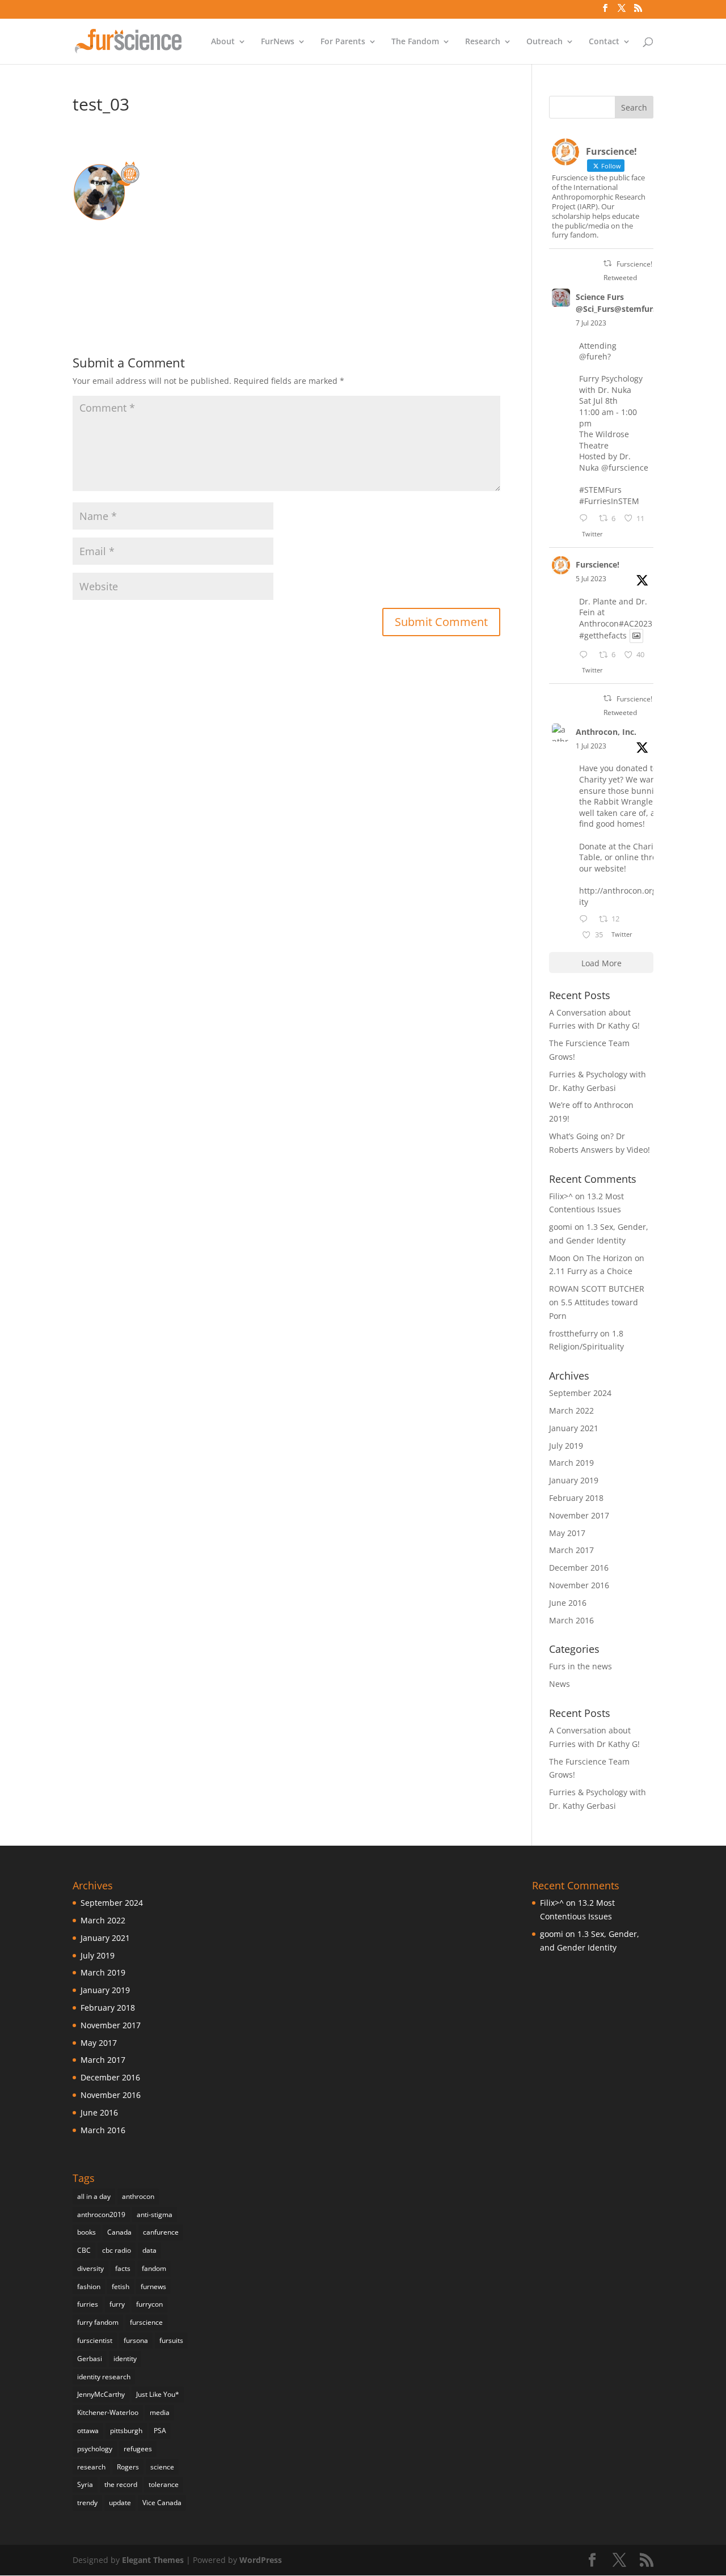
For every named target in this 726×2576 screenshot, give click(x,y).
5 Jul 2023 (591, 579)
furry (117, 2304)
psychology (95, 2449)
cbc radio (117, 2250)
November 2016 (579, 1585)
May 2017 (567, 1533)
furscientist (95, 2340)
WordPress (261, 2560)
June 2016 (568, 1603)
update (120, 2503)
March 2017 (571, 1550)
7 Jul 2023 (591, 323)
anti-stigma (155, 2215)
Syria (85, 2484)
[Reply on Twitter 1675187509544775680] (586, 920)
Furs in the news (581, 1666)
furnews (153, 2287)
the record (121, 2484)
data (149, 2250)
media (160, 2412)
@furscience (625, 468)
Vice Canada (162, 2503)
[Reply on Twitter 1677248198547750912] (586, 519)
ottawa (88, 2431)
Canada (119, 2232)
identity (125, 2359)
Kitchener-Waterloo (108, 2412)
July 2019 (566, 1446)
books (86, 2232)
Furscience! (598, 564)
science (162, 2467)
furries (88, 2304)
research (91, 2467)
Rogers (128, 2467)
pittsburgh (126, 2431)
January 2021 (574, 1428)
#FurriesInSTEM (609, 501)
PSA (160, 2431)
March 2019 (571, 1463)
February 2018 (576, 1498)
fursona (136, 2340)
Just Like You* (158, 2394)
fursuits (171, 2340)
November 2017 (579, 1515)
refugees (138, 2449)
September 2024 (580, 1393)
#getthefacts (603, 636)
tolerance (164, 2484)
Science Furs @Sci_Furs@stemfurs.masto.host (640, 303)
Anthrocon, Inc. (606, 732)
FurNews (278, 42)
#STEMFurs (600, 490)
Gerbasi (90, 2359)
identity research (104, 2377)
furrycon (149, 2304)
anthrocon (138, 2196)
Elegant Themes (153, 2560)
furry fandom (98, 2322)
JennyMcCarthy (101, 2394)
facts (123, 2268)
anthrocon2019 (101, 2215)
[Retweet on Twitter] (607, 263)
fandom (154, 2268)
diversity (90, 2268)
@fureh (593, 356)
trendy (87, 2503)
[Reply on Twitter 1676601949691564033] (586, 655)
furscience (146, 2322)
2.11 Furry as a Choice (591, 1271)
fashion (89, 2287)
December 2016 (579, 1568)
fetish (121, 2287)
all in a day (94, 2196)
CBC (84, 2250)
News (560, 1684)
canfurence (161, 2232)
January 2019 (574, 1480)
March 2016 (571, 1620)
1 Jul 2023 (591, 746)
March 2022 (571, 1410)
